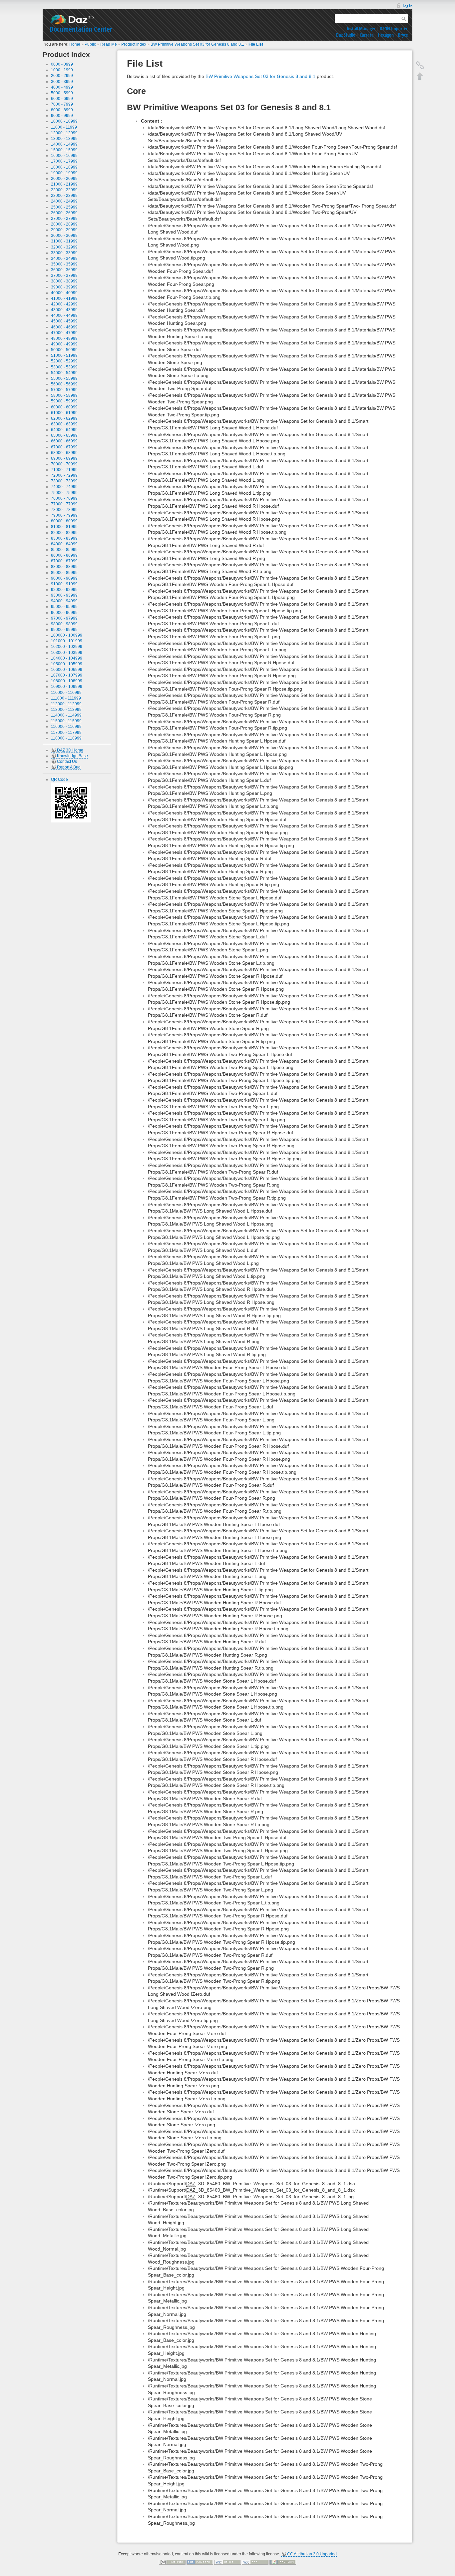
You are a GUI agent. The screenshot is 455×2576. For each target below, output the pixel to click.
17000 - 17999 (64, 161)
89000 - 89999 (64, 573)
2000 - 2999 (62, 76)
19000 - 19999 (64, 173)
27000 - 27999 (64, 219)
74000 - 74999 (64, 487)
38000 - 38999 (64, 281)
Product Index (134, 44)
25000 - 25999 (64, 207)
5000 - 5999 (62, 93)
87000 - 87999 (64, 561)
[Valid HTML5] (227, 2562)
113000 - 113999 (66, 710)
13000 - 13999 (64, 139)
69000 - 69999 (64, 458)
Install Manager (361, 28)
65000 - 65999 (64, 435)
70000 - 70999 (64, 464)
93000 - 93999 (64, 595)
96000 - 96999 (64, 613)
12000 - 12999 (64, 133)
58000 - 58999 (64, 395)
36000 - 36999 (64, 270)
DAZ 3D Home (70, 750)
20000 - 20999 (64, 179)
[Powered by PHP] (200, 2562)
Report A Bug (69, 767)
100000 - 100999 (67, 635)
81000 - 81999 (64, 527)
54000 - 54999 (64, 373)
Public (90, 44)
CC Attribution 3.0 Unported (312, 2554)
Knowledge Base (72, 756)
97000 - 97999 (64, 618)
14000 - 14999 (64, 144)
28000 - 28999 (64, 224)
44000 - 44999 (64, 315)
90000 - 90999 (64, 578)
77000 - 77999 (64, 504)
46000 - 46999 (64, 327)
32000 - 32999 (64, 247)
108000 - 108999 (67, 681)
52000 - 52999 (64, 361)
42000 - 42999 (64, 304)
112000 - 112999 (66, 704)
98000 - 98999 (64, 624)
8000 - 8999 (62, 110)
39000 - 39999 (64, 287)
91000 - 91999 (64, 584)
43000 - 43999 (64, 310)
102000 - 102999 (67, 647)
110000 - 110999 (66, 693)
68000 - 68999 (64, 453)
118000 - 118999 (66, 738)
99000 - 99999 (64, 630)
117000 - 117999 (66, 733)
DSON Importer (394, 28)
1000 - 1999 (62, 70)
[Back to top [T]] (420, 76)
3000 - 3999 (62, 82)
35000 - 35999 (64, 264)
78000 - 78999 (64, 510)
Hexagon (386, 35)
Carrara (367, 35)
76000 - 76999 (64, 498)
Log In (408, 6)
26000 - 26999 (64, 213)
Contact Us (67, 762)
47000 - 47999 (64, 333)
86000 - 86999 (64, 555)
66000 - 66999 (64, 441)
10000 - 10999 (64, 121)
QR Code (59, 779)
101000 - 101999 (67, 641)
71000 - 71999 (64, 470)
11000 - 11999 (64, 127)
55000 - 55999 (64, 378)
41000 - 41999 (64, 298)
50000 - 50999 (64, 350)
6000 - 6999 (62, 99)
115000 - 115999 (66, 721)
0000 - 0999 (62, 64)
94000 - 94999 (64, 601)
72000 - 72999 (64, 475)
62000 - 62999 (64, 418)
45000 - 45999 (64, 321)
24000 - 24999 (64, 201)
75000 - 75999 (64, 493)
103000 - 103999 (67, 653)
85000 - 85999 (64, 550)
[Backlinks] (420, 65)
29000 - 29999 (64, 230)
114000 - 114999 (66, 715)
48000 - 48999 (64, 338)
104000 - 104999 (67, 658)
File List (256, 44)
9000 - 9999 (62, 116)
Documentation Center (81, 29)
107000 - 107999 (67, 675)
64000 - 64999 (64, 430)
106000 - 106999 (67, 670)
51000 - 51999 (64, 355)
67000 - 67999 (64, 447)
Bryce (403, 35)
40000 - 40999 (64, 293)
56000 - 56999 (64, 384)
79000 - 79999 (64, 515)
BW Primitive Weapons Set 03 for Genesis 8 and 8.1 (197, 44)
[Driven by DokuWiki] (283, 2562)
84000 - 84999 (64, 544)
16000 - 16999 (64, 156)
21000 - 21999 (64, 184)
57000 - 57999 (64, 390)
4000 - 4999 (62, 87)
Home (75, 44)
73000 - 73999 (64, 481)
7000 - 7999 (62, 104)
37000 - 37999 (64, 275)
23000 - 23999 (64, 196)
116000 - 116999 (66, 727)
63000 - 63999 (64, 424)
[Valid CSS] (255, 2562)
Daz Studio (346, 35)
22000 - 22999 (64, 190)
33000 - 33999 (64, 253)
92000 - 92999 (64, 590)
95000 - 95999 (64, 607)
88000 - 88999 (64, 567)
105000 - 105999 (67, 664)
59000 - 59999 (64, 401)
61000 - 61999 (64, 413)
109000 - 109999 (67, 687)
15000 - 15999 (64, 150)
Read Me (109, 44)
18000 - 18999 (64, 167)
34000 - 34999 (64, 258)
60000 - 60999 (64, 407)
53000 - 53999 (64, 367)
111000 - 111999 (66, 698)
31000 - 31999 (64, 241)
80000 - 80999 (64, 521)
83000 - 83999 (64, 538)
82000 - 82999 (64, 533)
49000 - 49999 (64, 344)
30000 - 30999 (64, 236)
